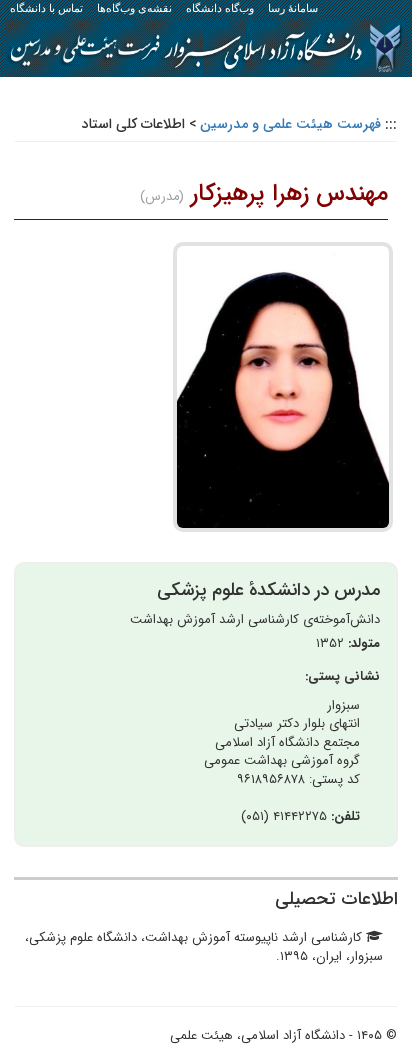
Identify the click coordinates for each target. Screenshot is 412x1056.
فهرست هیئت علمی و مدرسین (290, 124)
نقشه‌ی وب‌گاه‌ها (134, 8)
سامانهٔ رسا (293, 8)
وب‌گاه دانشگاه (220, 8)
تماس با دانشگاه (46, 8)
